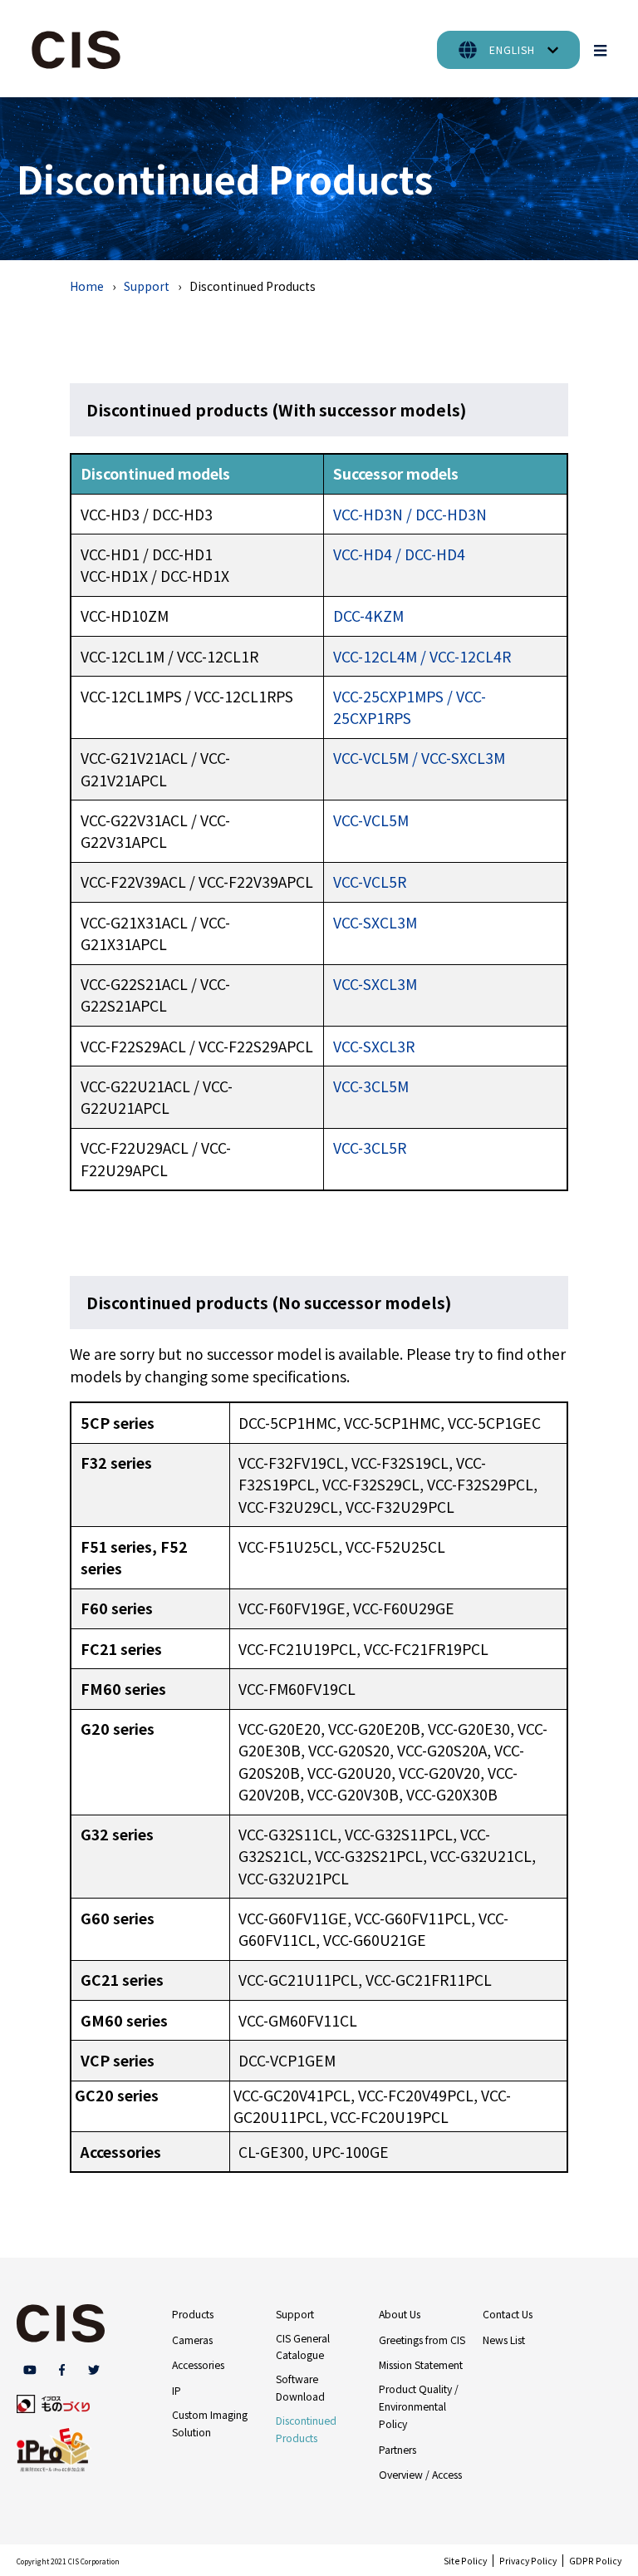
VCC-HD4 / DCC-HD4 (399, 554)
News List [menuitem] (504, 2340)
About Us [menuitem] (400, 2314)
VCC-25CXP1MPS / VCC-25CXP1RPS (410, 707)
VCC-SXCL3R (374, 1046)
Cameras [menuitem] (192, 2340)
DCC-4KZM (368, 616)
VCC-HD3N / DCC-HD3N (410, 514)
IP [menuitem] (177, 2391)
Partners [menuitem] (398, 2450)
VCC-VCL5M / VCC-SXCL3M (419, 758)
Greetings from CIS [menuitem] (422, 2340)
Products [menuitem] (193, 2314)
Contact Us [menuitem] (508, 2314)
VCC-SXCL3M (375, 922)
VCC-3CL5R (370, 1148)
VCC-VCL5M (371, 820)
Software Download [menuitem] (300, 2388)
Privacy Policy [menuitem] (528, 2561)
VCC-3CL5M (371, 1086)
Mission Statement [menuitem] (421, 2365)
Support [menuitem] (295, 2314)
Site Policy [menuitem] (465, 2561)
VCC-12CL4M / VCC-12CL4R (422, 656)
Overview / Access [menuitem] (420, 2475)
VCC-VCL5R (370, 882)
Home (87, 286)
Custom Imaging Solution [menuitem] (210, 2423)
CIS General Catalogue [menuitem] (303, 2347)
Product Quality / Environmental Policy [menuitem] (419, 2406)
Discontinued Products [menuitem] (306, 2429)
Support (147, 286)
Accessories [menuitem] (198, 2365)
